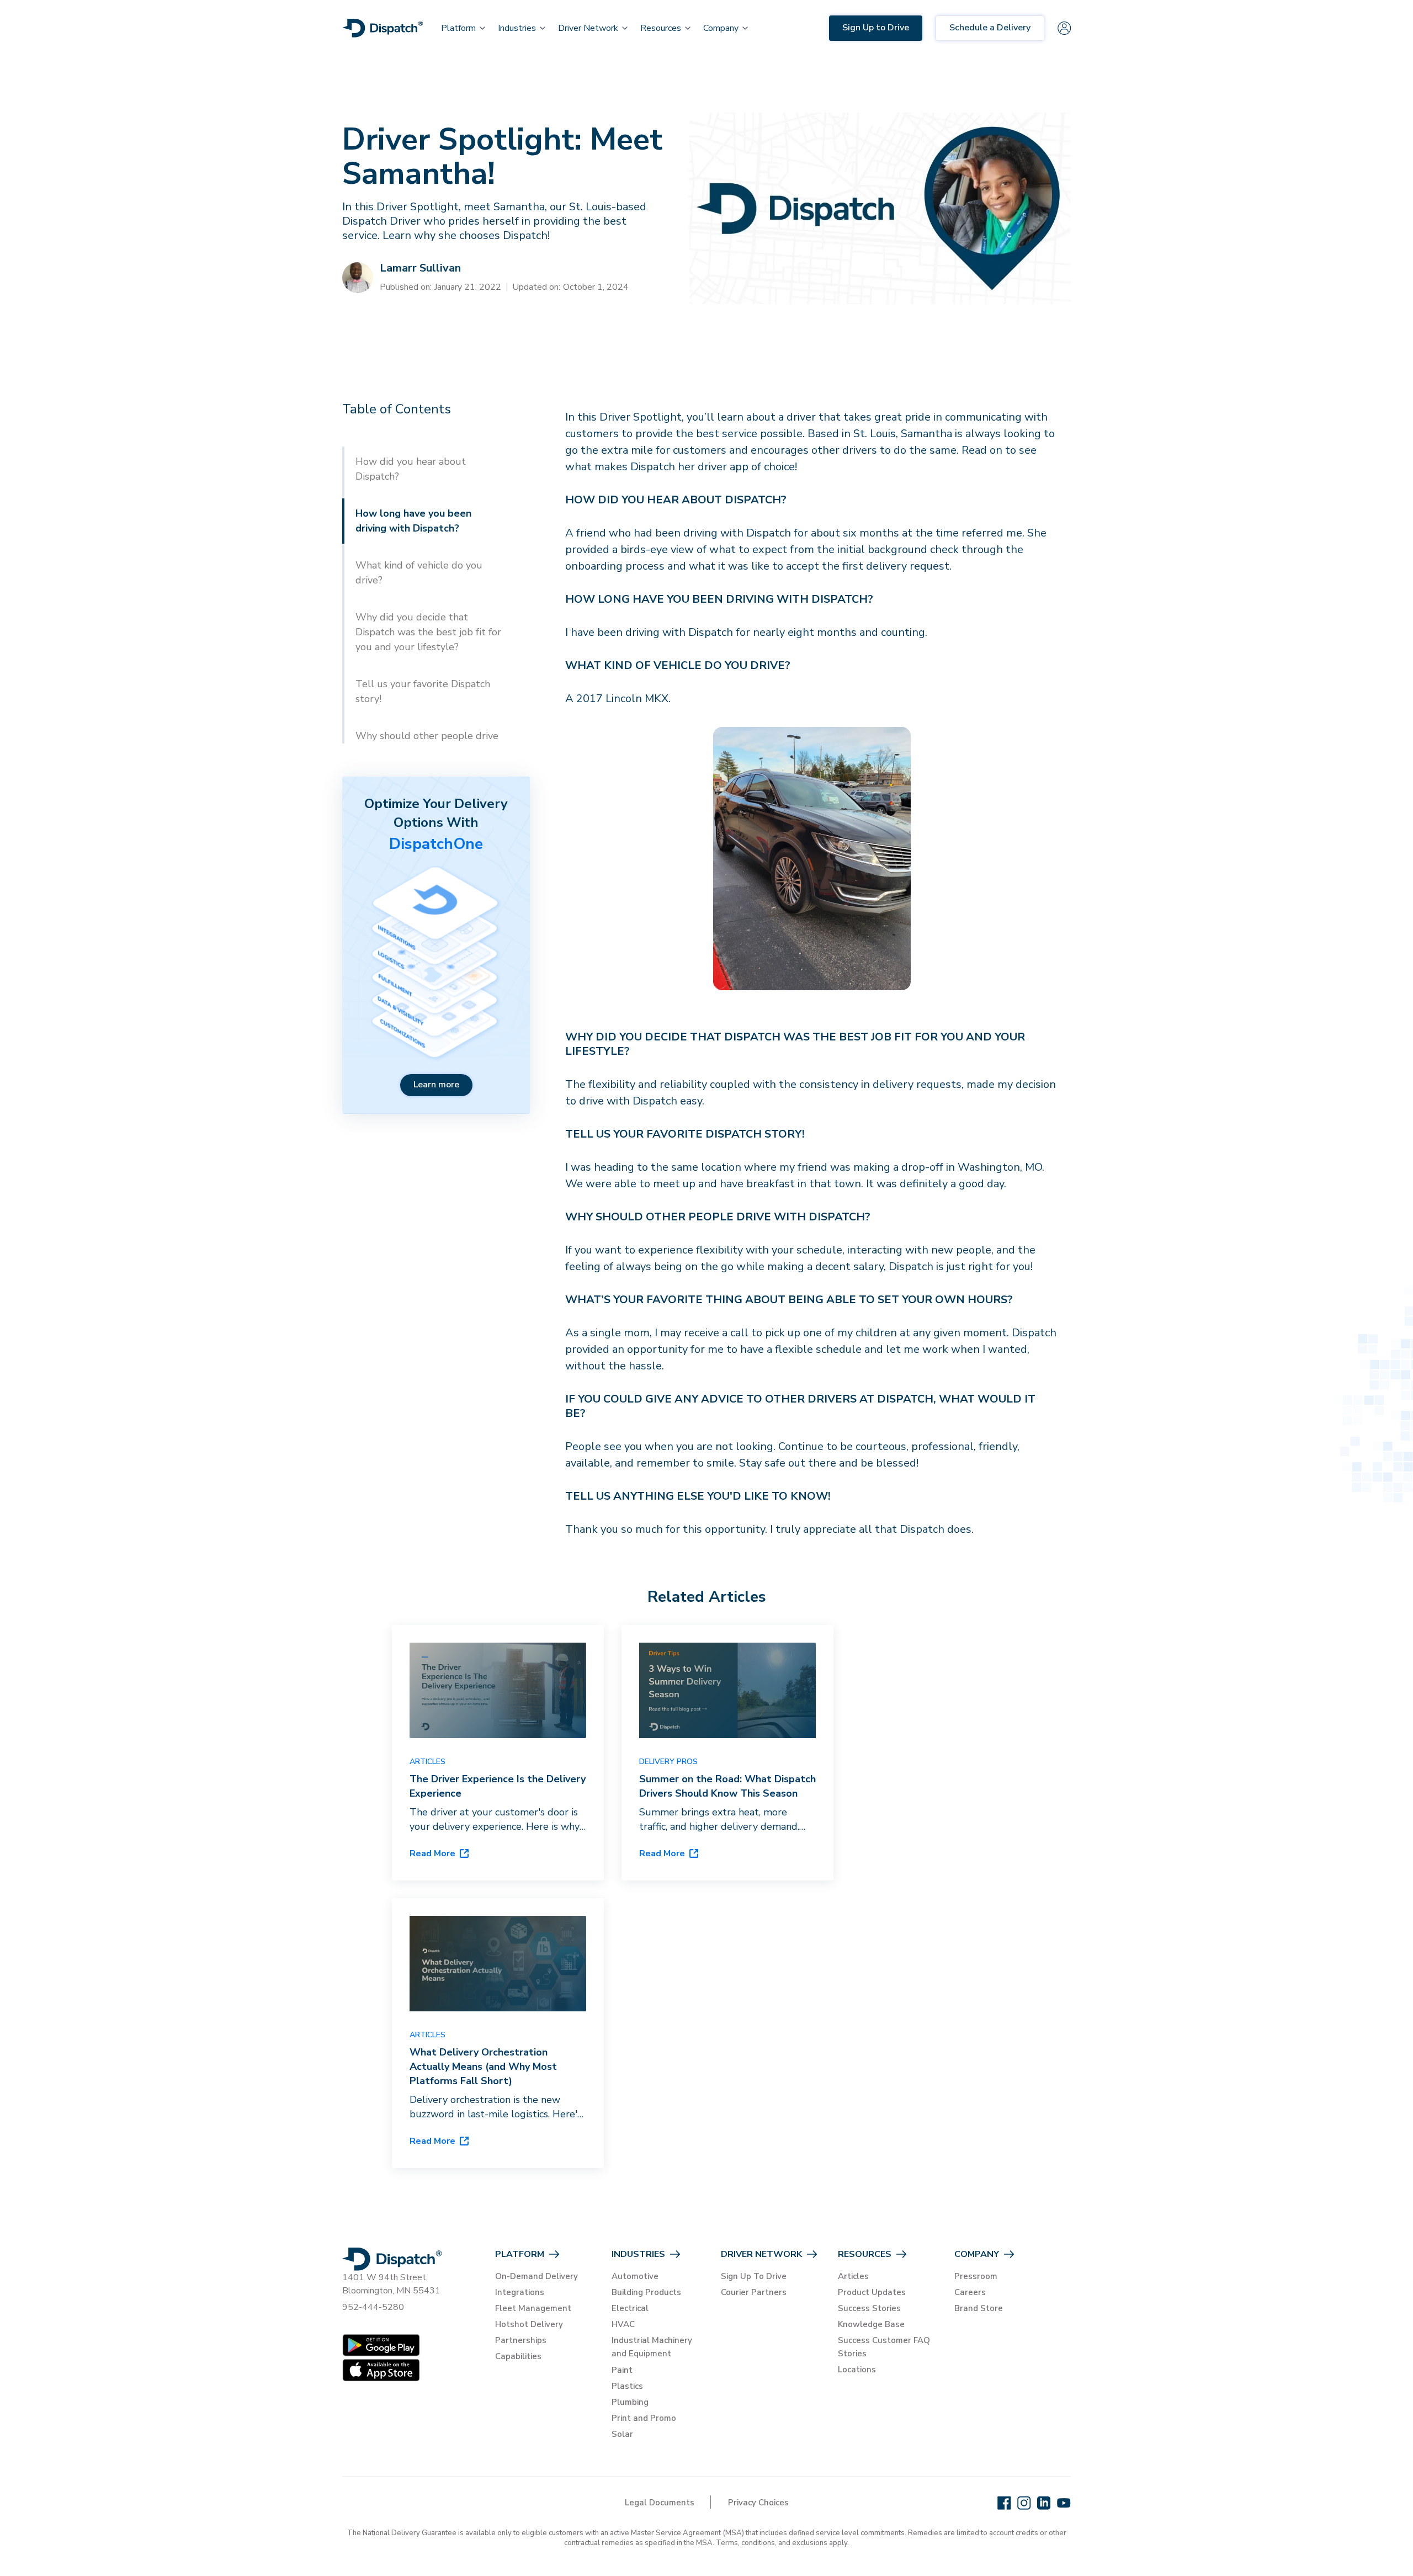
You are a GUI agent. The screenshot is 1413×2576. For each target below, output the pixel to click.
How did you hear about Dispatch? (411, 469)
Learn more (436, 1085)
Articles (853, 2276)
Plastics (627, 2386)
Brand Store (979, 2308)
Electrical (630, 2308)
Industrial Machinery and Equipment (652, 2347)
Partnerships (521, 2340)
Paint (622, 2370)
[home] (383, 28)
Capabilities (518, 2356)
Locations (857, 2370)
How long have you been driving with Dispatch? (413, 521)
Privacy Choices (758, 2503)
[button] (458, 28)
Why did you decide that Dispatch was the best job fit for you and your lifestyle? (428, 632)
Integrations (520, 2292)
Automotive (635, 2276)
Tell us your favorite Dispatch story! (423, 691)
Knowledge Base (871, 2324)
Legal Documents (660, 2503)
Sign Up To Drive (754, 2276)
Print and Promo (644, 2418)
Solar (622, 2434)
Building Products (646, 2292)
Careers (970, 2292)
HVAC (623, 2324)
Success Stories (869, 2308)
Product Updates (872, 2292)
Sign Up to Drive (876, 28)
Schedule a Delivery (990, 28)
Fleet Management (533, 2308)
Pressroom (976, 2276)
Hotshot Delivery (529, 2324)
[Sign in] (1064, 28)
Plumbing (630, 2402)
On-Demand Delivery (536, 2276)
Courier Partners (754, 2292)
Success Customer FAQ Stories (884, 2347)
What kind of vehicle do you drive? (419, 573)
